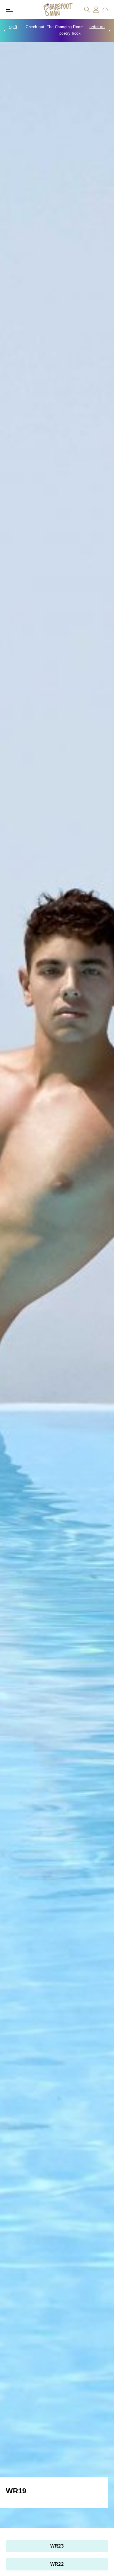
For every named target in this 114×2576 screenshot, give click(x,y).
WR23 (57, 2546)
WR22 (57, 2564)
